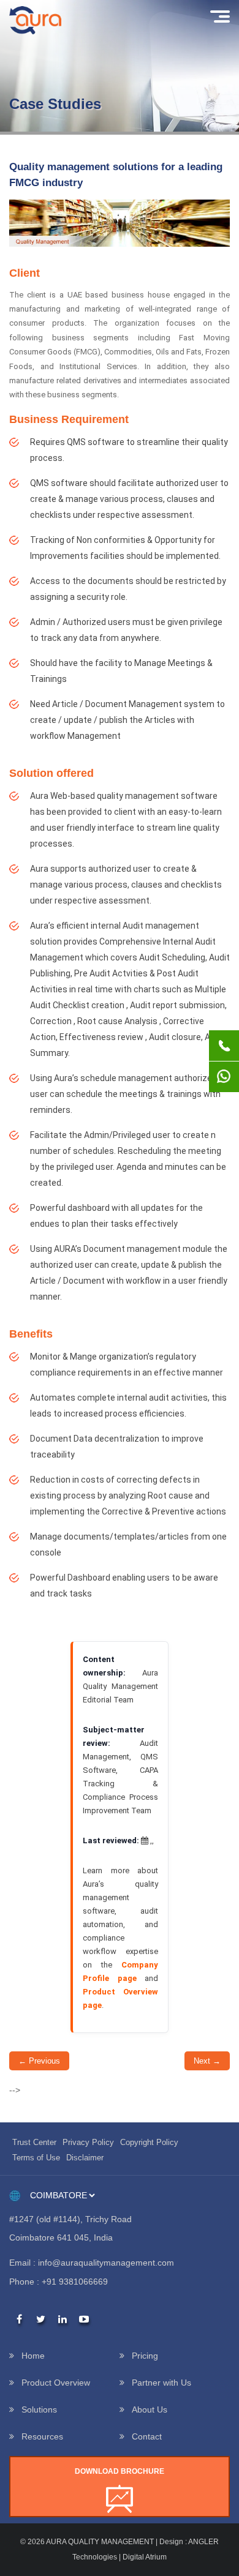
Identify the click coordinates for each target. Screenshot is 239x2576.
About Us (150, 2409)
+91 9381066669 (75, 2282)
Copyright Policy (149, 2142)
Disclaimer (85, 2158)
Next (207, 2061)
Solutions (39, 2409)
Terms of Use (36, 2158)
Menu (219, 17)
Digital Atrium (145, 2557)
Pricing (145, 2356)
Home (33, 2356)
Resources (42, 2436)
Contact (147, 2436)
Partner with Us (161, 2383)
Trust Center (34, 2142)
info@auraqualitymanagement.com (106, 2263)
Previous (39, 2061)
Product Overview (56, 2383)
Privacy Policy (88, 2142)
